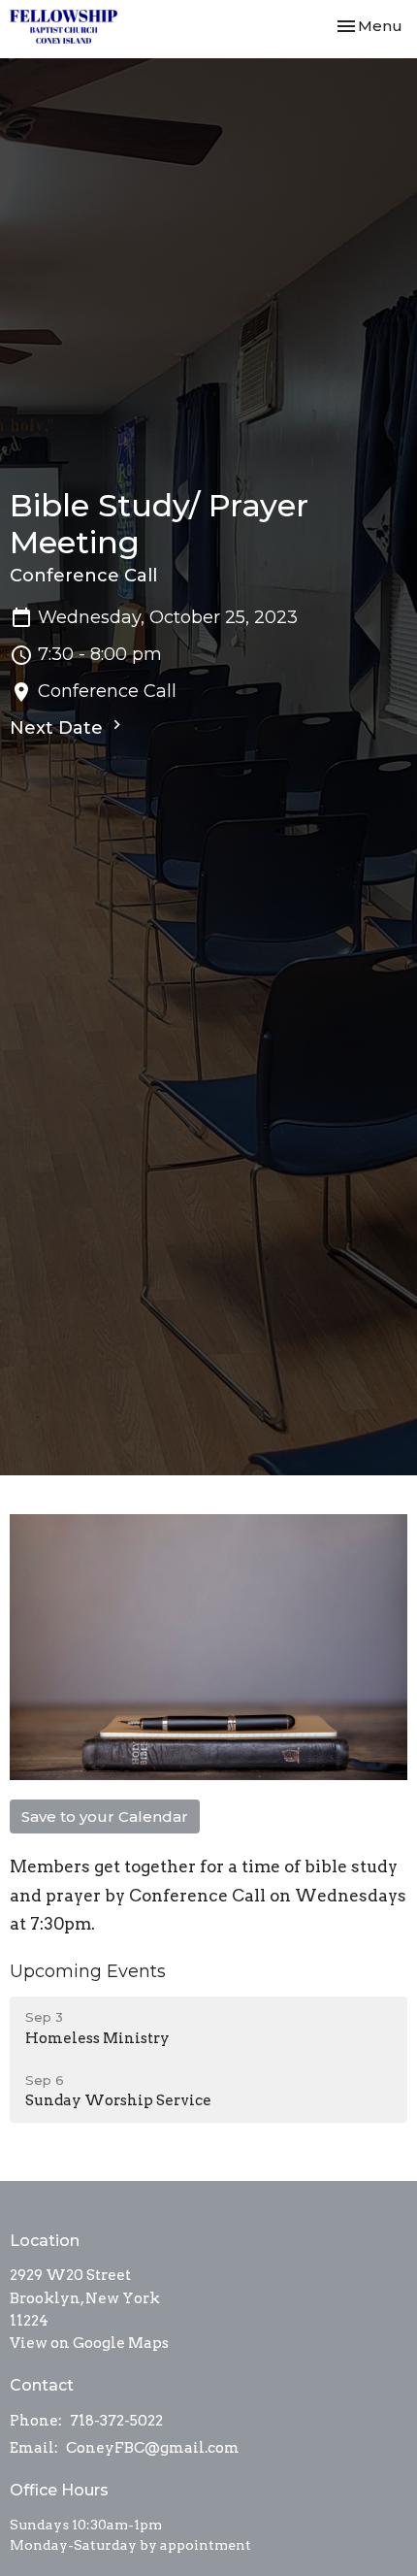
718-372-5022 (116, 2421)
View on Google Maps (89, 2343)
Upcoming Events (88, 1971)
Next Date (59, 728)
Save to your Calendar (105, 1816)
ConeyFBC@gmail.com (153, 2448)
